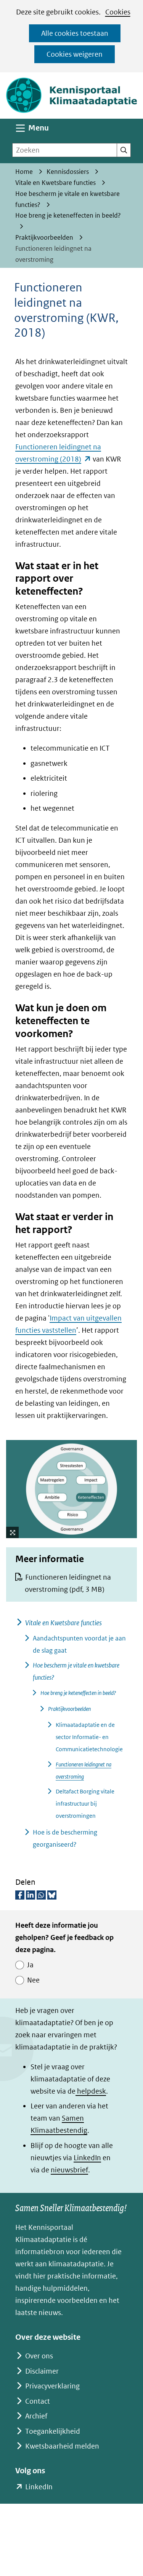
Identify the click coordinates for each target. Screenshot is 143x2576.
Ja (30, 1965)
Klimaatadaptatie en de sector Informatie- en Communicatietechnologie (89, 1737)
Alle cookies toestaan (75, 33)
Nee (33, 1980)
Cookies (118, 12)
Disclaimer (42, 2371)
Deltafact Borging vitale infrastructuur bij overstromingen (85, 1804)
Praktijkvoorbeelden (69, 1709)
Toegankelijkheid (53, 2431)
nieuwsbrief (69, 2170)
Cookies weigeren (75, 54)
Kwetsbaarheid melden (62, 2446)
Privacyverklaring (52, 2386)
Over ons (39, 2356)
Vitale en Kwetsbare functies (63, 1623)
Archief (36, 2416)
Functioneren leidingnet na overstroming (68, 1583)
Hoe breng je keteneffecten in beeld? (78, 1693)
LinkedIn (87, 2158)
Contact (38, 2401)
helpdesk (91, 2091)
